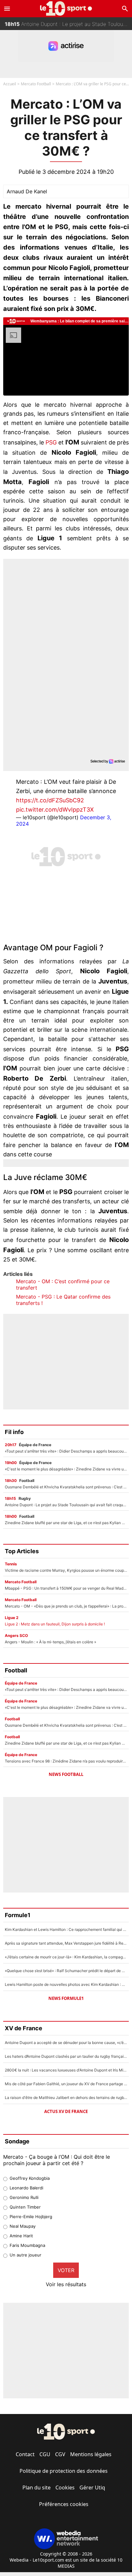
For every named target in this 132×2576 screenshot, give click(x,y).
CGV (60, 2454)
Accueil (10, 84)
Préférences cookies (64, 2504)
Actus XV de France (66, 2111)
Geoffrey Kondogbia (30, 2178)
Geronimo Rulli (24, 2197)
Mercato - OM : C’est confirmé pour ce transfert (63, 1284)
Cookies (65, 2487)
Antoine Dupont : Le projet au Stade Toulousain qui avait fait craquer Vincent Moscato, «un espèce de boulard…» (68, 24)
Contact (25, 2454)
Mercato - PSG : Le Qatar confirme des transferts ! (63, 1300)
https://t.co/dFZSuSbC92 (50, 800)
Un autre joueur (25, 2255)
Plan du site (37, 2487)
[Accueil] (66, 8)
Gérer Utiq (92, 2487)
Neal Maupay (23, 2226)
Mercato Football (36, 84)
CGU (45, 2454)
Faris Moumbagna (27, 2245)
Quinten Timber (25, 2207)
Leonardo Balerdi (26, 2188)
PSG (51, 442)
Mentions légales (91, 2454)
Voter (66, 2270)
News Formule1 (66, 1998)
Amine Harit (21, 2236)
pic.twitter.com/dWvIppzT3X (55, 810)
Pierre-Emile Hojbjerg (31, 2217)
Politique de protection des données (64, 2471)
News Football (66, 1774)
